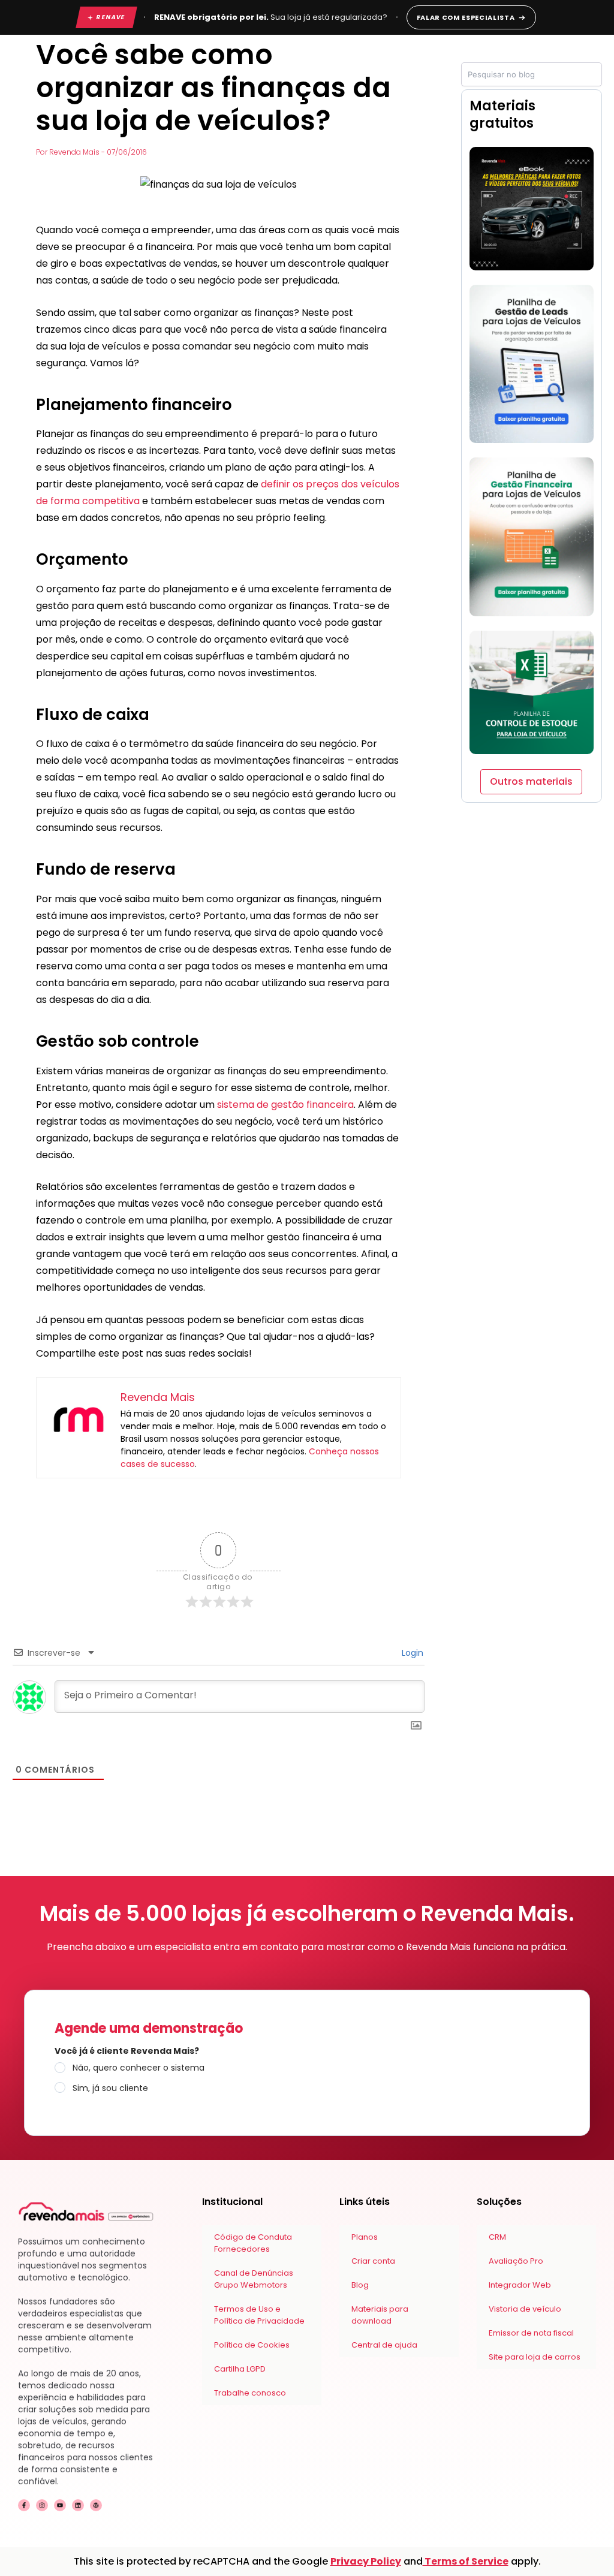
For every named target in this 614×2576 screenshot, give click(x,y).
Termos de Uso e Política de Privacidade (259, 2315)
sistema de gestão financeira (285, 1105)
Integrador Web (520, 2285)
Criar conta (373, 2261)
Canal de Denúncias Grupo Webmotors (254, 2279)
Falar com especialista (466, 17)
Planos (365, 2237)
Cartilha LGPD (240, 2369)
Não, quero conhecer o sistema (139, 2068)
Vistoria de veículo (525, 2309)
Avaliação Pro (516, 2261)
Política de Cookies (252, 2345)
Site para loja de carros (535, 2357)
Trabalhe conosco (250, 2393)
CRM (497, 2237)
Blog (360, 2285)
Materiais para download (380, 2315)
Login (411, 1653)
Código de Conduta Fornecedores (253, 2243)
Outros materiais (531, 781)
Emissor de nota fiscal (531, 2333)
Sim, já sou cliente (110, 2088)
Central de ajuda (384, 2345)
